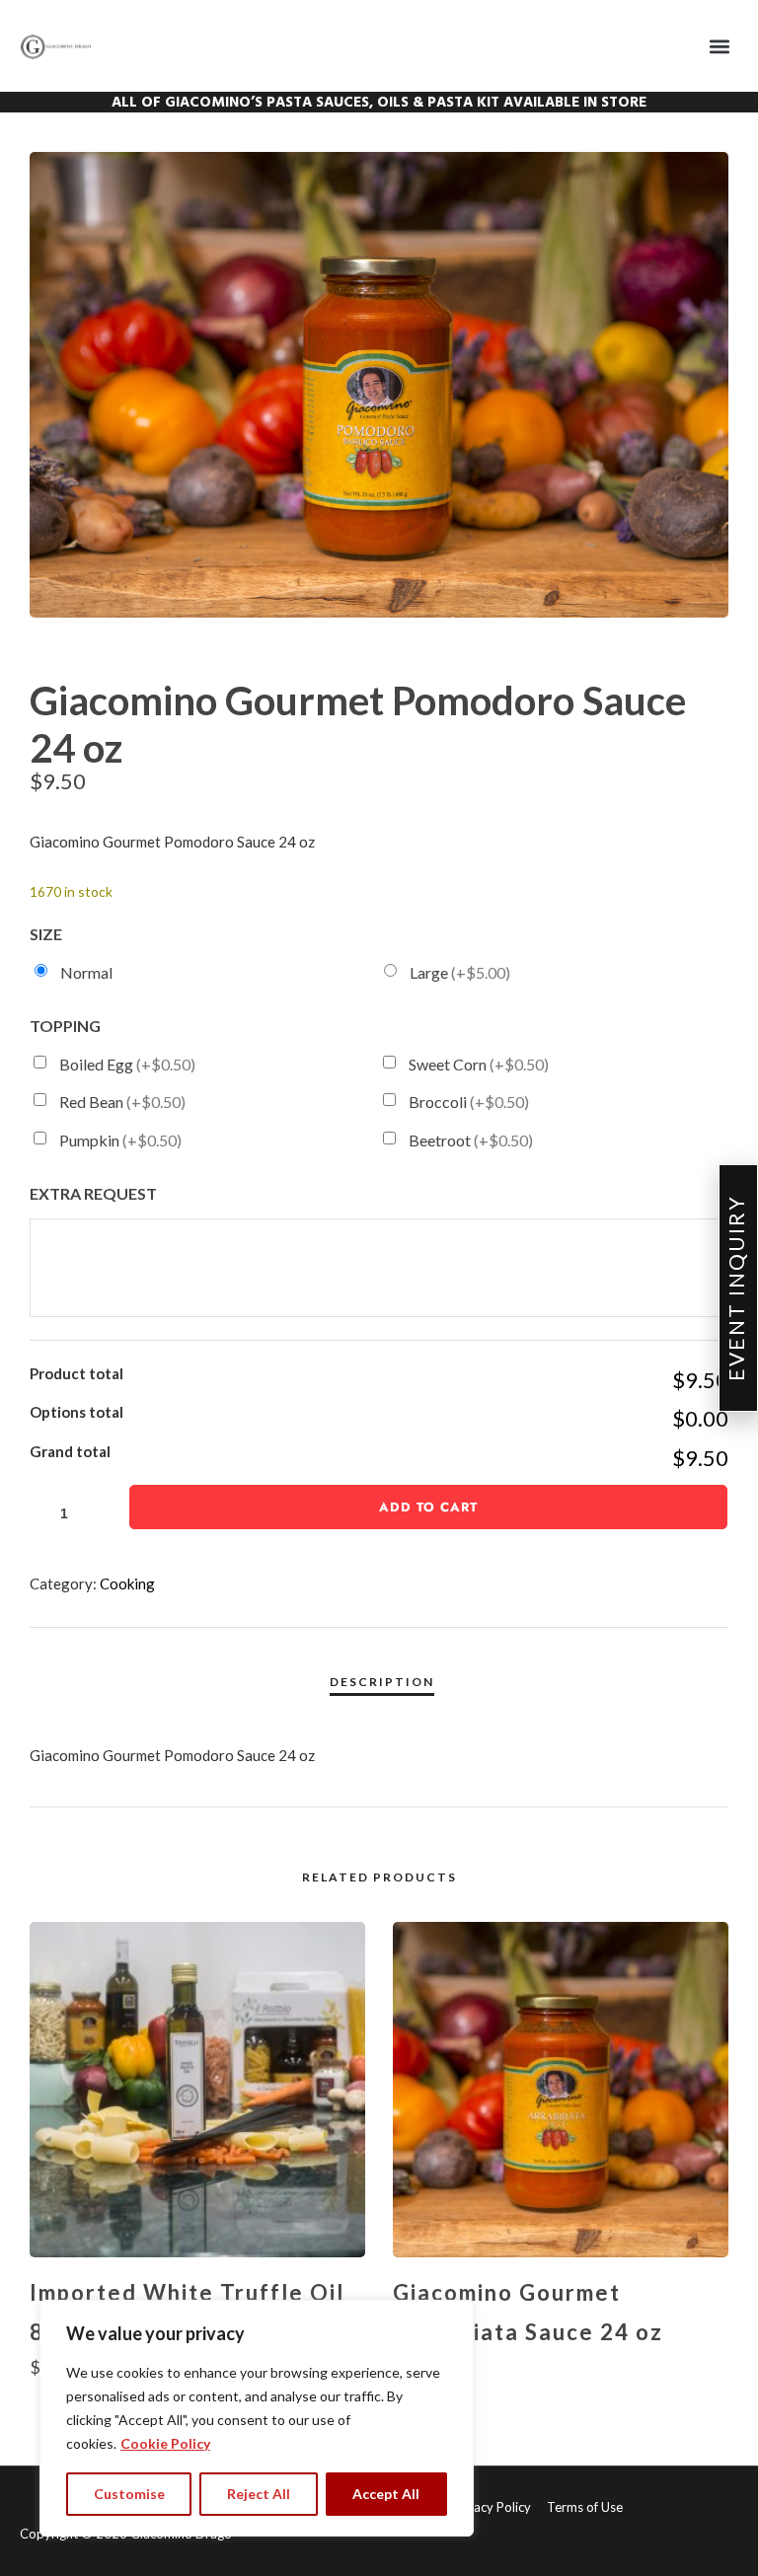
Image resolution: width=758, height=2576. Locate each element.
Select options (561, 2406)
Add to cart (428, 1507)
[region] (257, 2418)
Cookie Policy (165, 2443)
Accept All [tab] (386, 2494)
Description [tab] (382, 1682)
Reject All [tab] (259, 2494)
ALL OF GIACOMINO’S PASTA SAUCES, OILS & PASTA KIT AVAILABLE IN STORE (379, 103)
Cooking (127, 1583)
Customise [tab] (129, 2494)
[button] (720, 46)
